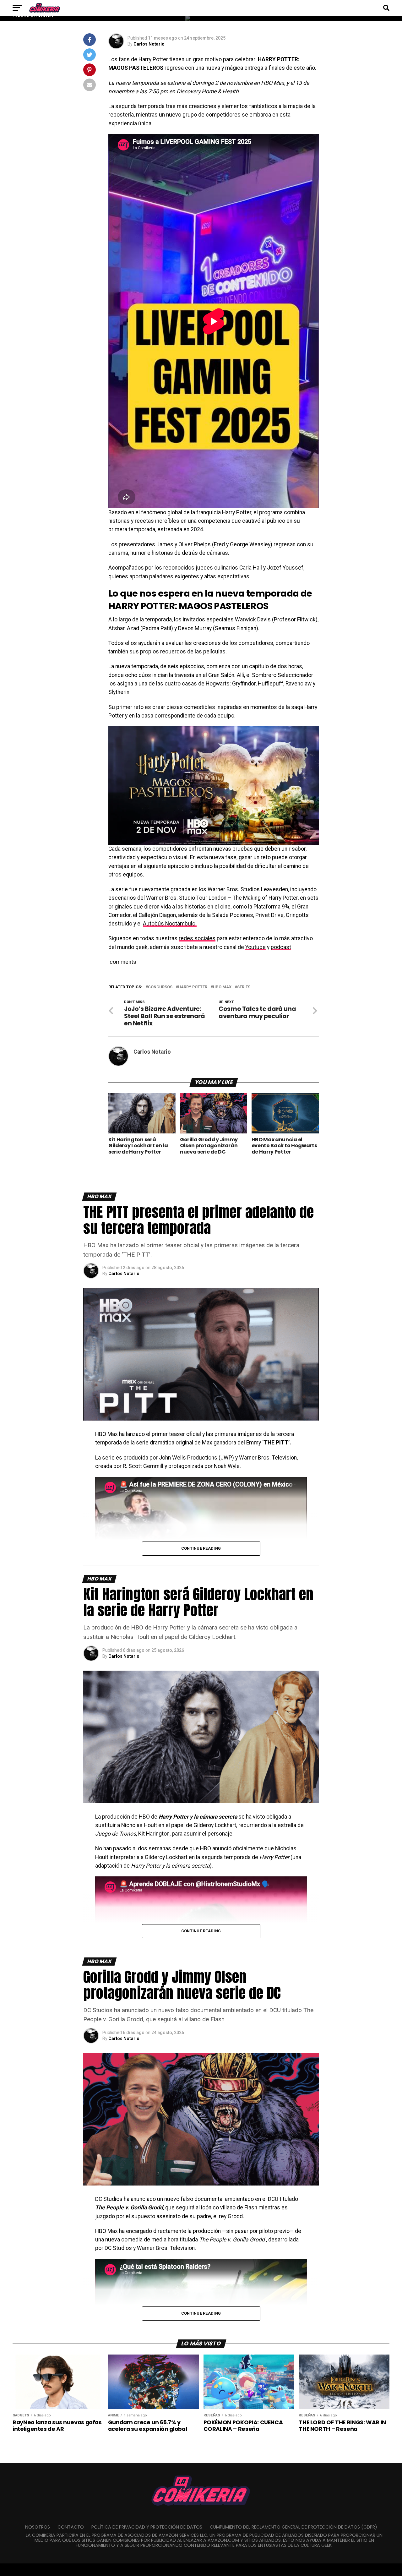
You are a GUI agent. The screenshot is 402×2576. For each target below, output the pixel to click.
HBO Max (222, 987)
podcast (281, 947)
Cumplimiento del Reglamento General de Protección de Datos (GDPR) (293, 2527)
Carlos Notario (149, 44)
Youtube (255, 947)
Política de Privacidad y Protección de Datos (147, 2527)
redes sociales (197, 938)
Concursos (160, 987)
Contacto (71, 2527)
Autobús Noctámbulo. (170, 924)
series (244, 987)
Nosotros (38, 2527)
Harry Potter (193, 987)
